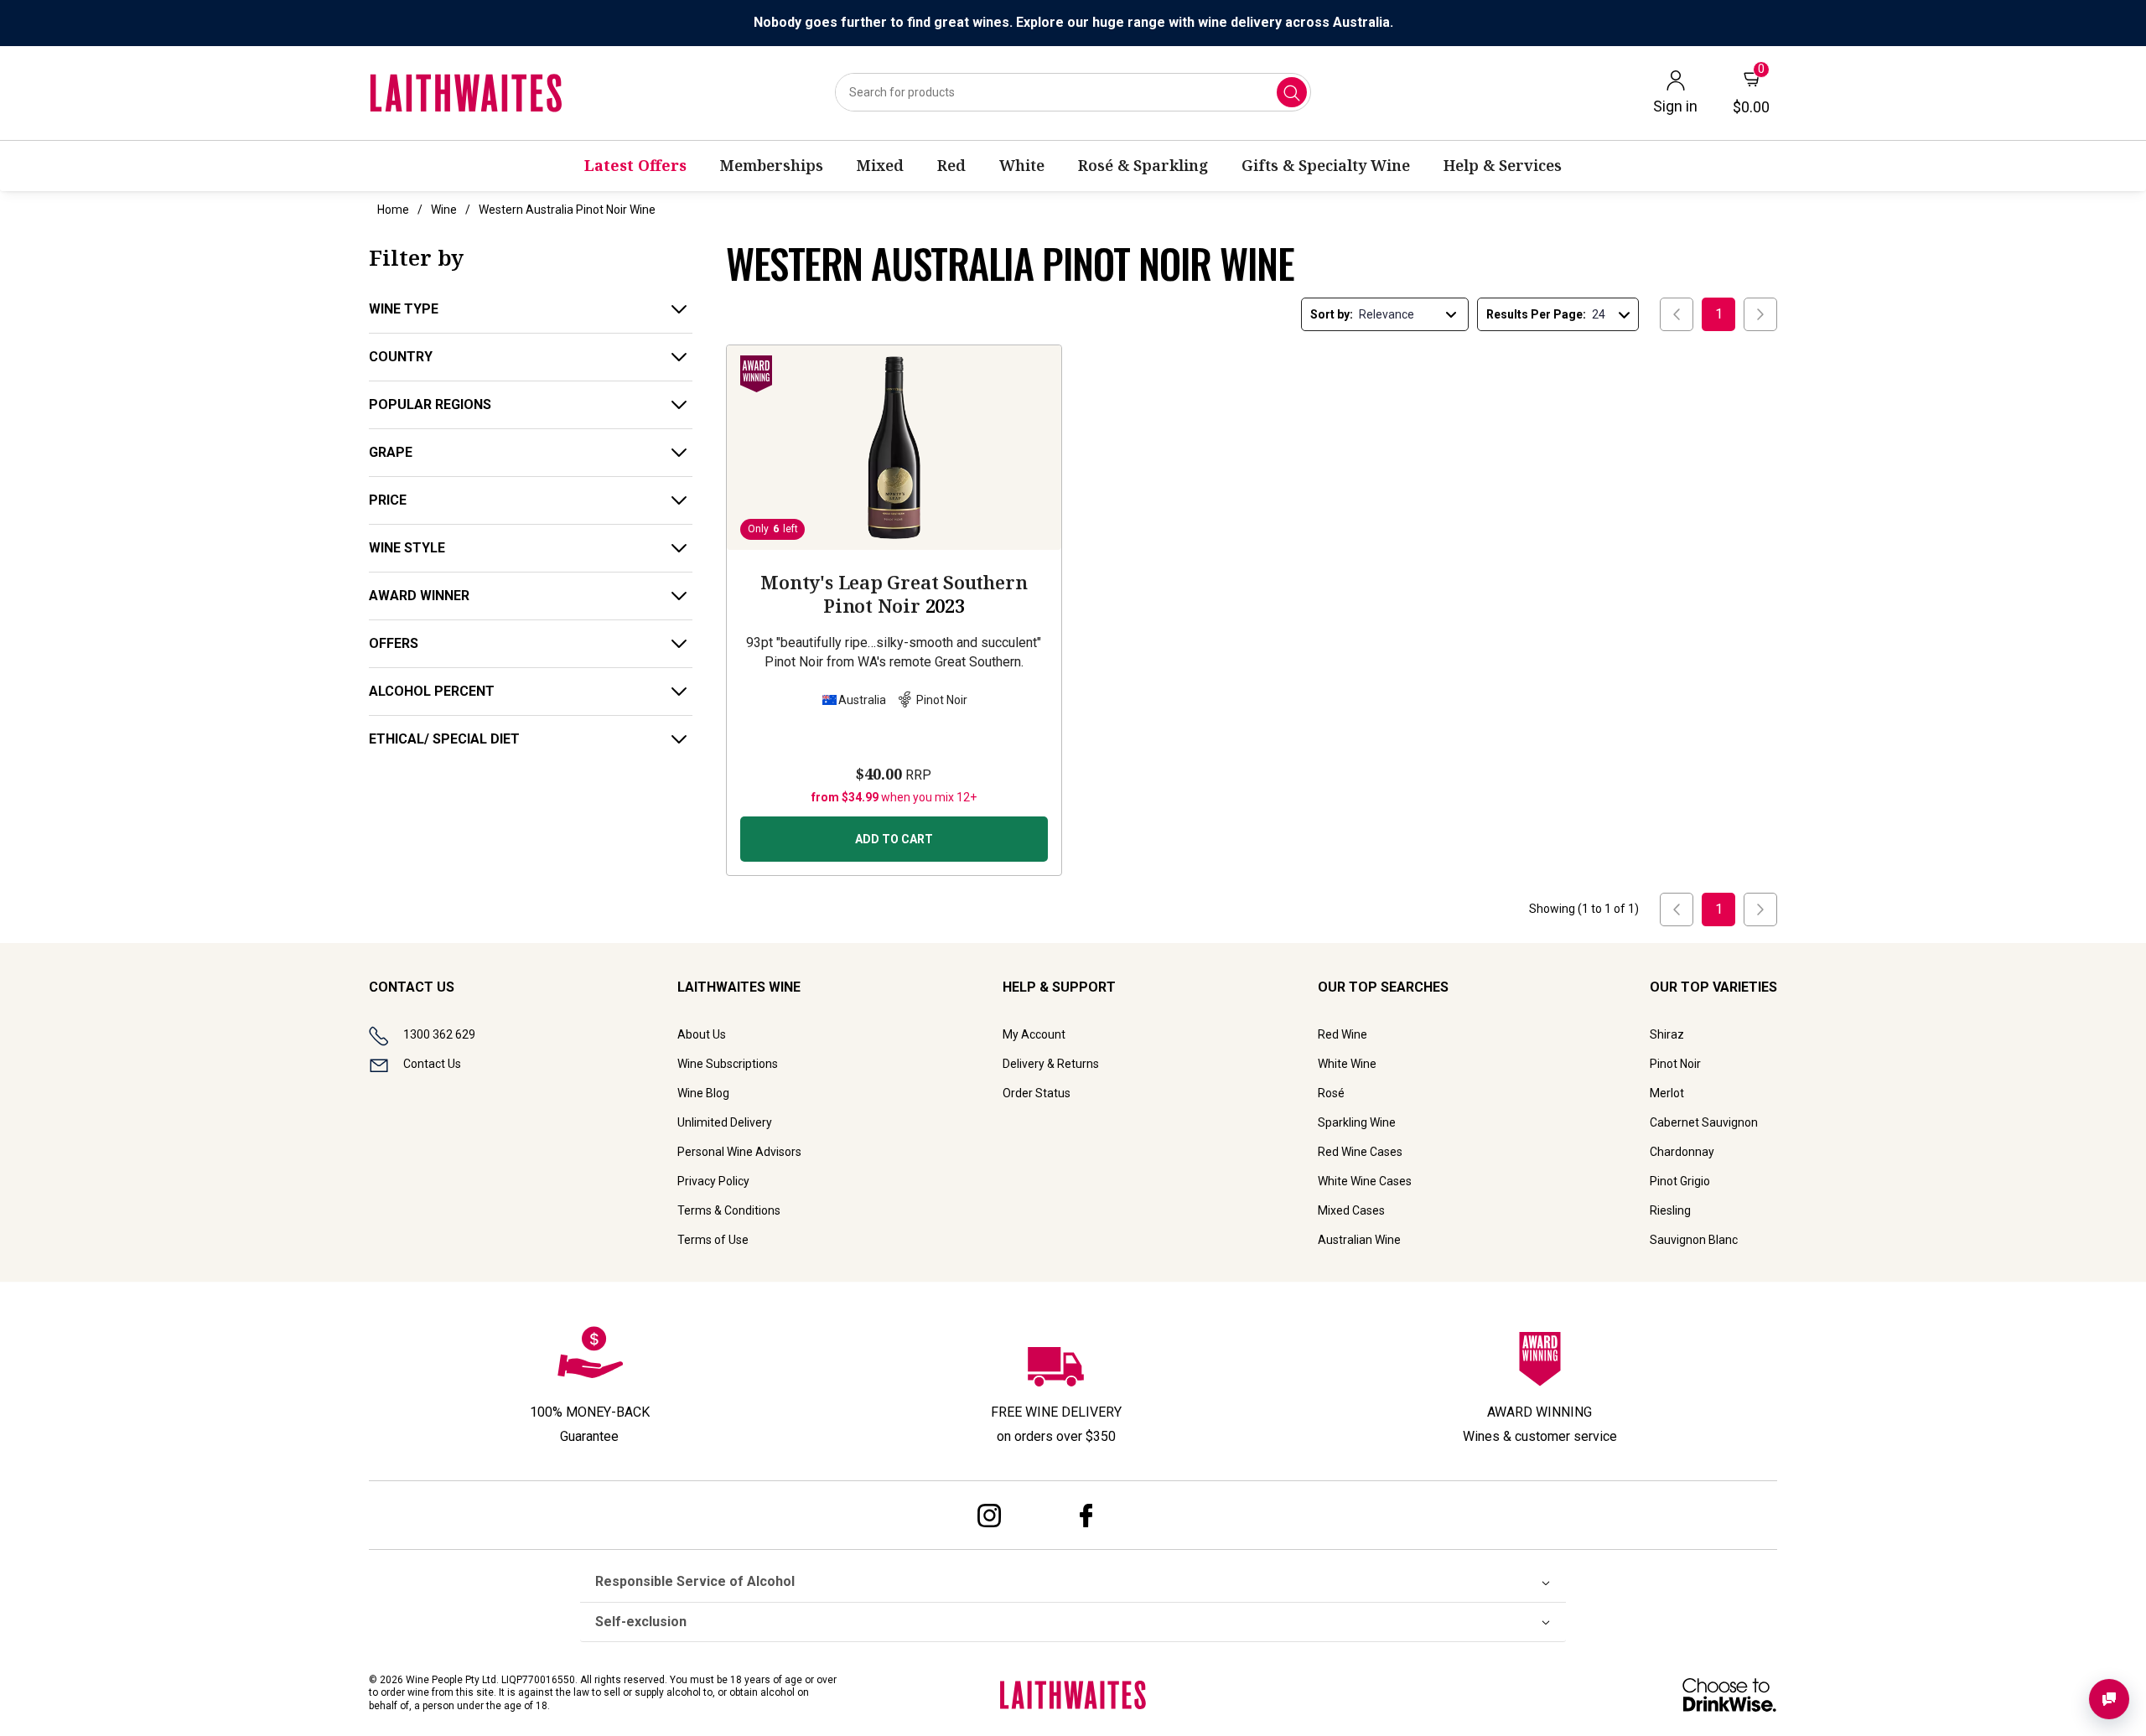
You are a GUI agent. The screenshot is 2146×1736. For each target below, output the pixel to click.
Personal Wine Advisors (739, 1152)
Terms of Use (713, 1240)
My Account (1034, 1034)
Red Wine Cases (1360, 1152)
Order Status (1037, 1093)
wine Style (407, 548)
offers (394, 643)
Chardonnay (1682, 1152)
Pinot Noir (1675, 1064)
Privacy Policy (713, 1181)
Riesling (1670, 1210)
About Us (702, 1034)
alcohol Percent (432, 691)
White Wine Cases (1365, 1181)
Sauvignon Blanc (1694, 1240)
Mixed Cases (1351, 1210)
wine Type (404, 309)
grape (391, 452)
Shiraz (1667, 1034)
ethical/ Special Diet (444, 739)
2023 (894, 593)
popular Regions (430, 404)
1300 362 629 (439, 1034)
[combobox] (1073, 92)
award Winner (419, 596)
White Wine (1347, 1064)
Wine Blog (703, 1093)
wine (444, 210)
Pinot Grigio (1680, 1181)
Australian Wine (1359, 1240)
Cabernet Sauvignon (1704, 1122)
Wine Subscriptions (728, 1064)
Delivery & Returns (1051, 1064)
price (388, 500)
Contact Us (432, 1064)
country (401, 357)
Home (393, 210)
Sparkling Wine (1357, 1122)
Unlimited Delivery (725, 1122)
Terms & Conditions (729, 1210)
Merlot (1667, 1093)
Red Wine (1343, 1034)
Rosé (1331, 1093)
